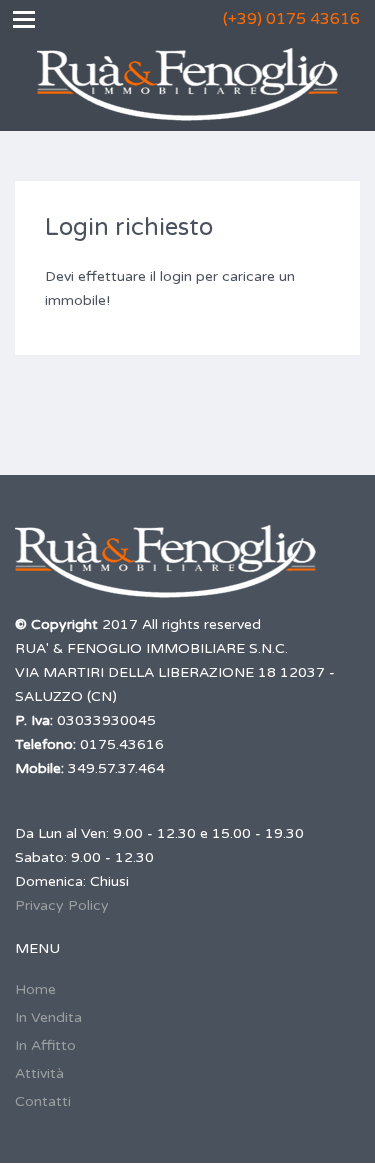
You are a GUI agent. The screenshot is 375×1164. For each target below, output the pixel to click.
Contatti (43, 1101)
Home (35, 989)
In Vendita (48, 1017)
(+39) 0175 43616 (291, 19)
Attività (39, 1073)
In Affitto (45, 1045)
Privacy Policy (62, 905)
